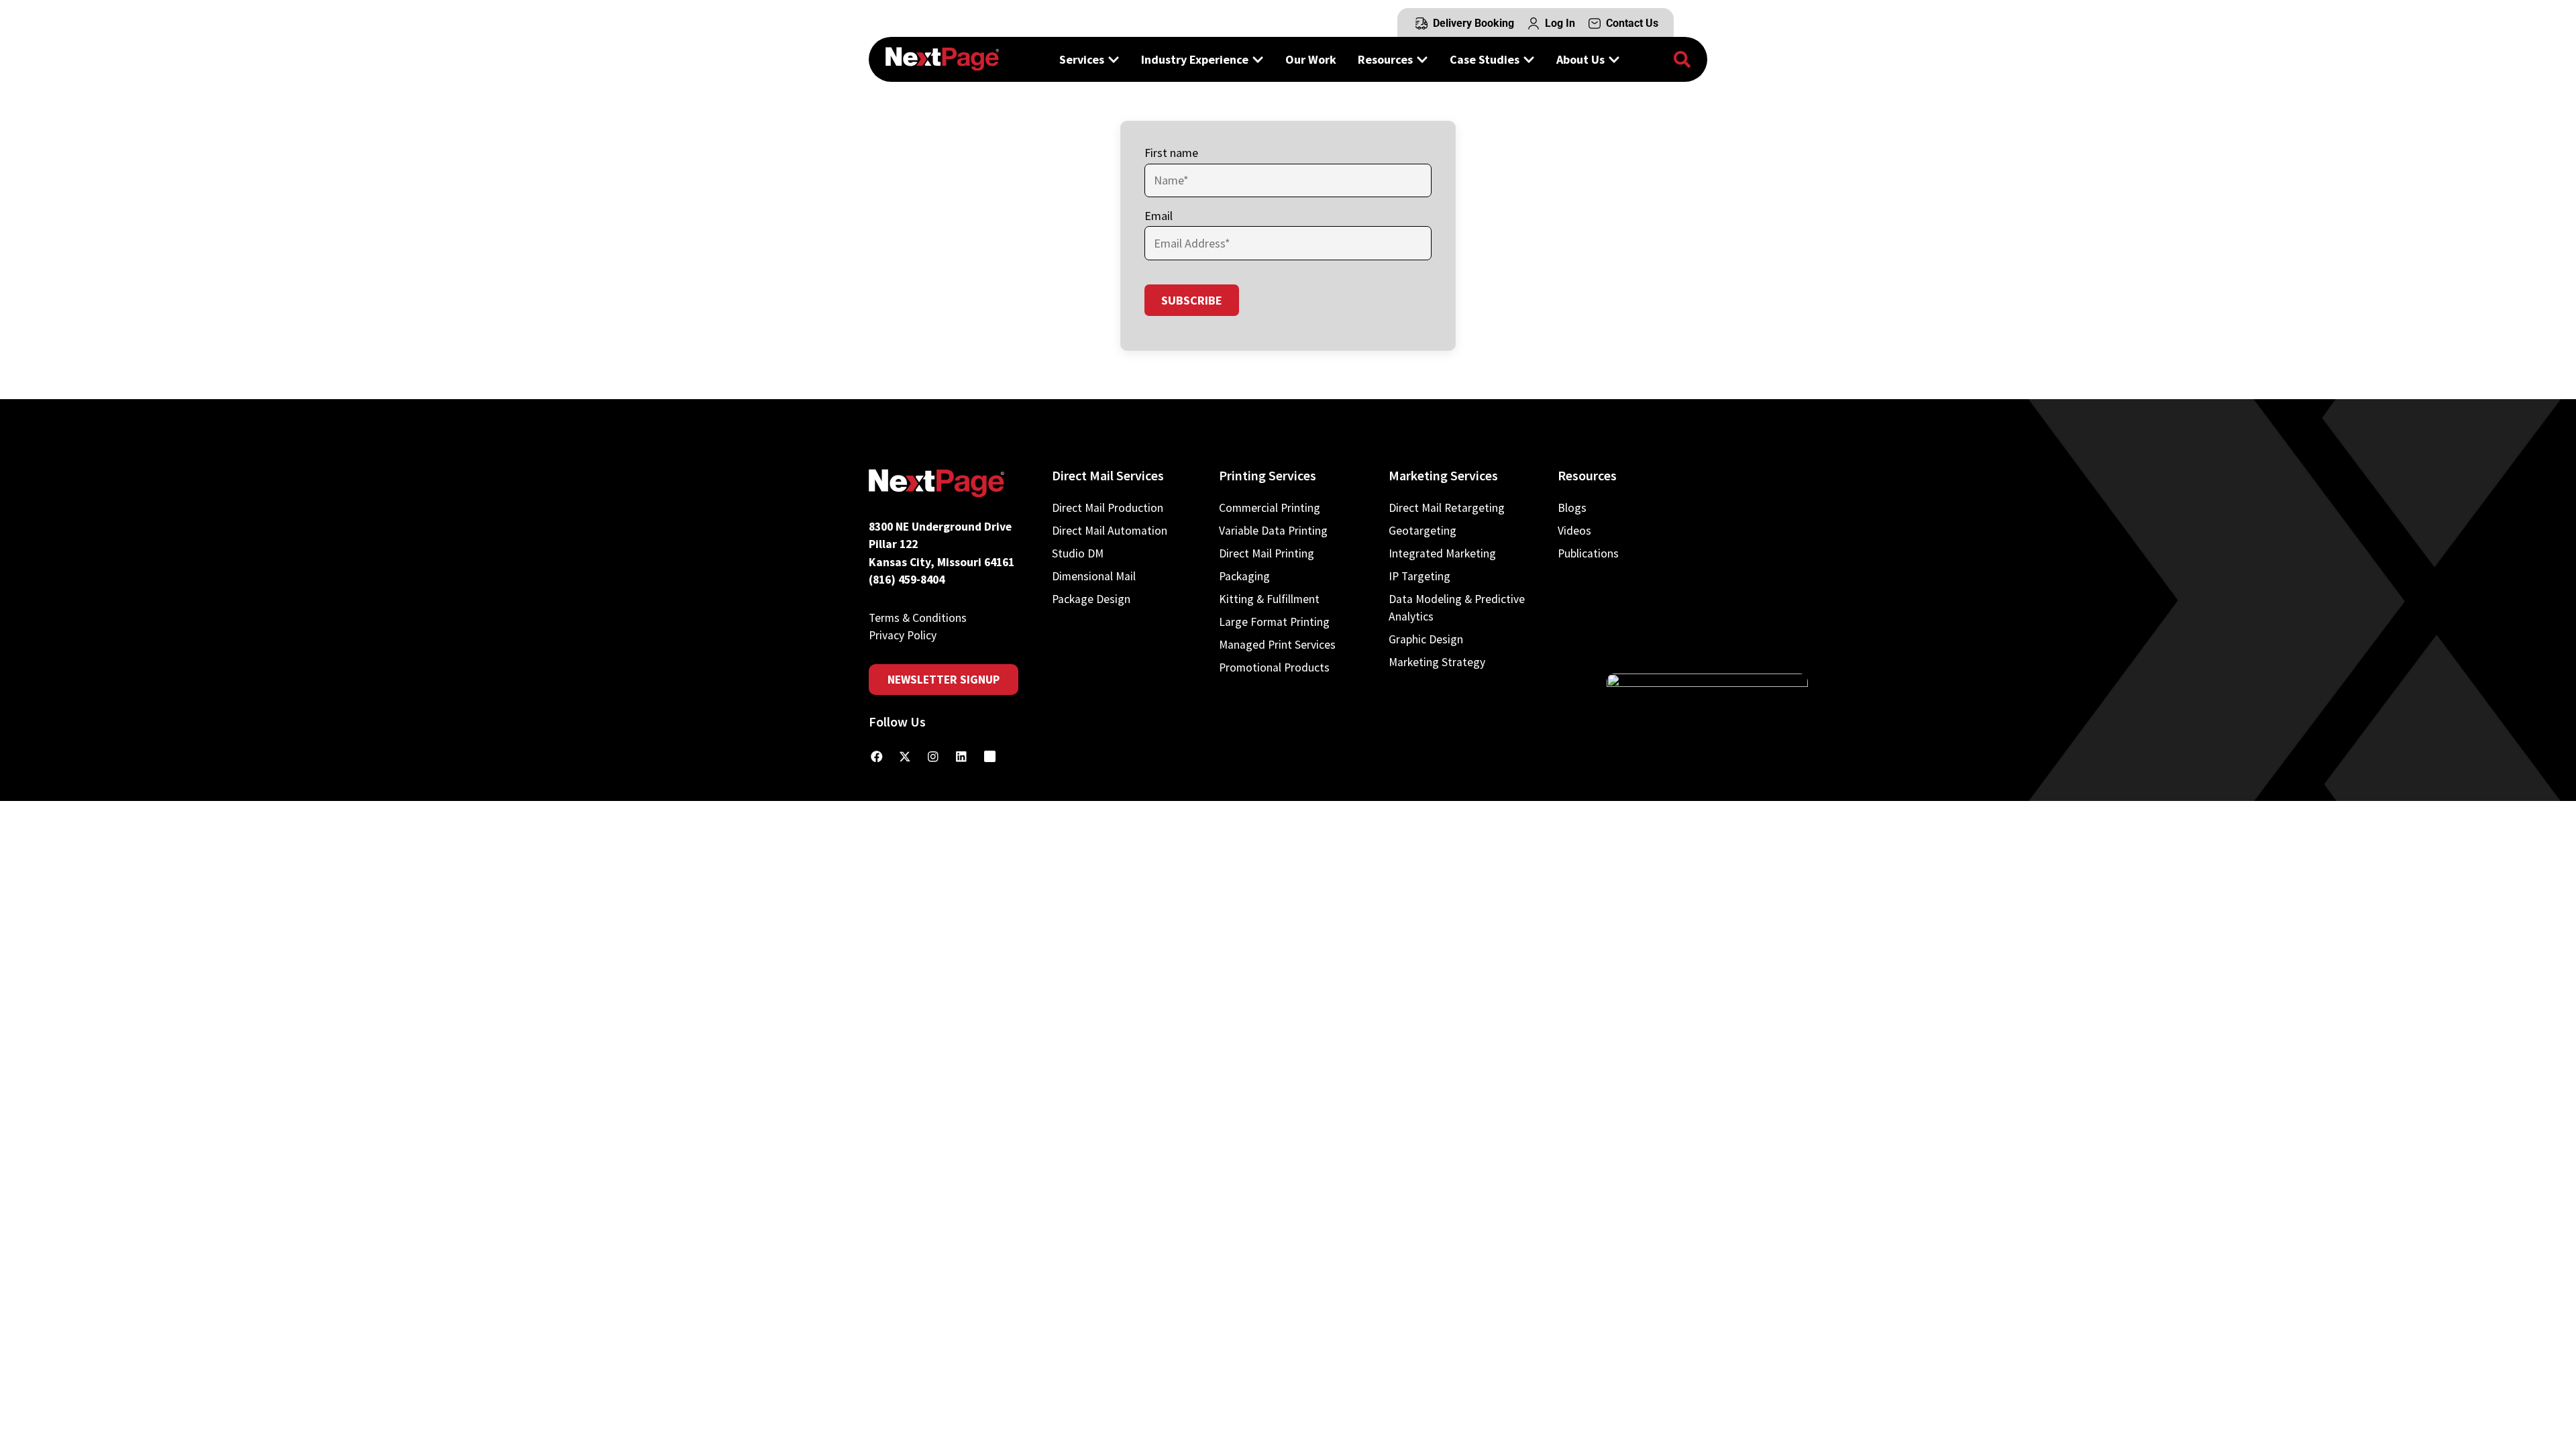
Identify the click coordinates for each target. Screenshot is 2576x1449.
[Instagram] (933, 757)
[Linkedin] (961, 757)
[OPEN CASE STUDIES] (1529, 59)
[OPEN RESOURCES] (1422, 59)
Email (1159, 216)
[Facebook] (877, 757)
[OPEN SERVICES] (1114, 59)
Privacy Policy (903, 635)
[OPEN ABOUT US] (1614, 59)
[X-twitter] (905, 757)
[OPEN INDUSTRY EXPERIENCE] (1258, 59)
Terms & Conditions (918, 618)
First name (1171, 153)
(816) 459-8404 (907, 580)
